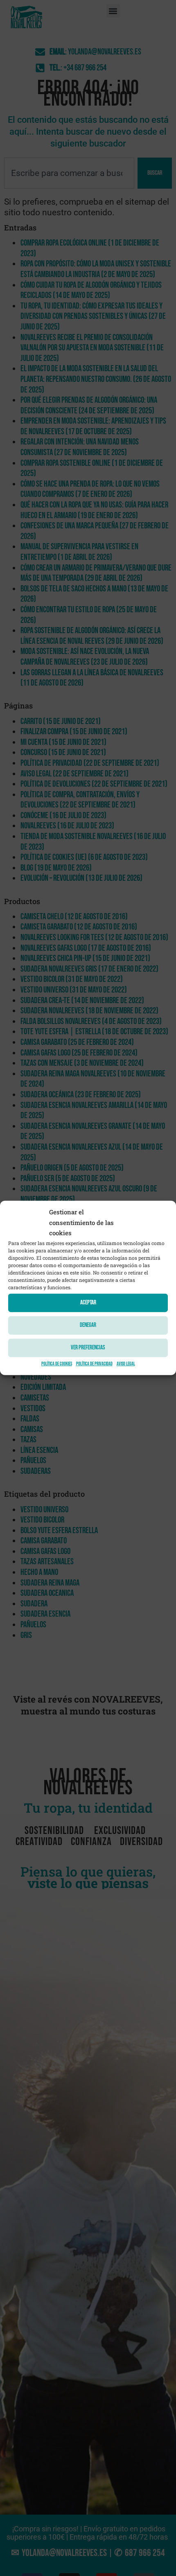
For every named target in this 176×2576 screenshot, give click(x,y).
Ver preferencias (88, 1348)
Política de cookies (57, 1364)
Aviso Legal (126, 1364)
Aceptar (88, 1303)
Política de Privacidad (94, 1364)
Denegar (88, 1325)
